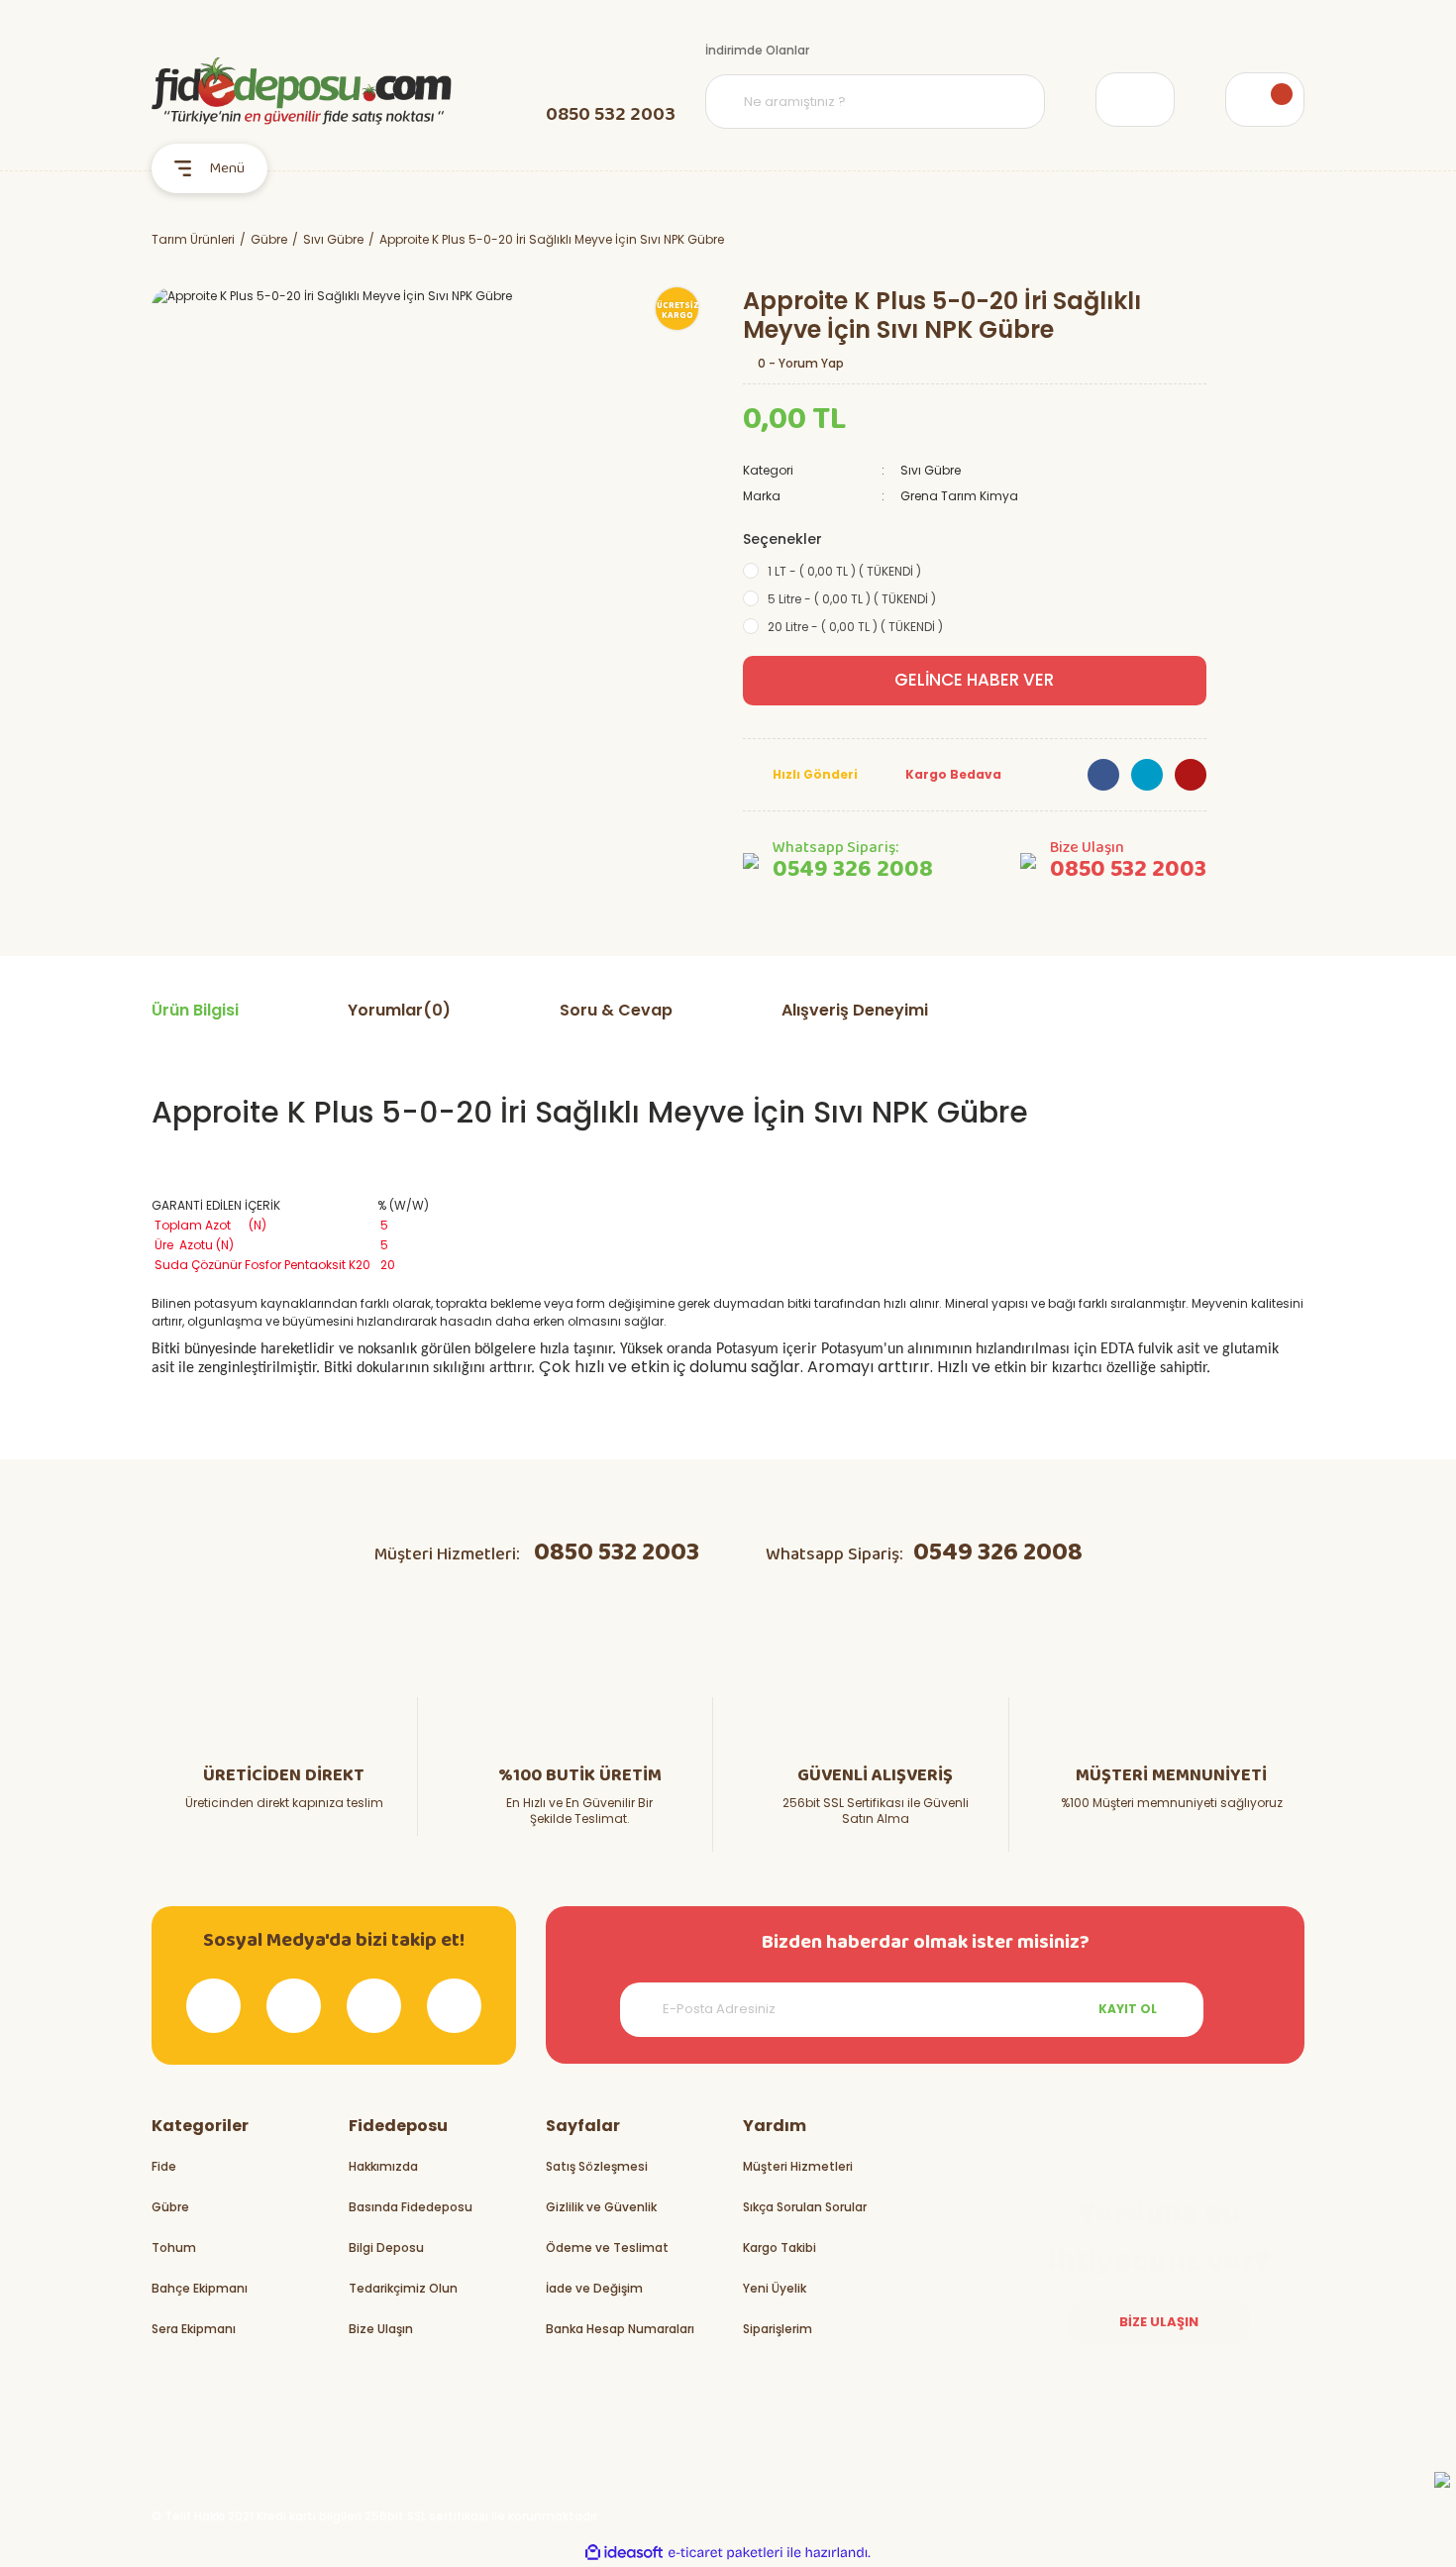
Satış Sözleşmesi (597, 2166)
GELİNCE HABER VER (974, 680)
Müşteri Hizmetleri (798, 2166)
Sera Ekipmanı (194, 2329)
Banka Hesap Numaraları (620, 2329)
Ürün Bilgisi (195, 1010)
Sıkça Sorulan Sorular (805, 2207)
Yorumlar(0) (399, 1010)
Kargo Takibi (780, 2247)
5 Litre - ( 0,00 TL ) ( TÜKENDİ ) (852, 599)
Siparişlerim (778, 2329)
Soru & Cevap (616, 1010)
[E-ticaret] (726, 2553)
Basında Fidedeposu (411, 2207)
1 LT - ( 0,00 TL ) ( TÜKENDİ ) (844, 571)
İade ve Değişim (594, 2288)
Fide (164, 2166)
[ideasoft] (624, 2553)
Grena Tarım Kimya (959, 496)
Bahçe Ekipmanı (200, 2288)
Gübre (170, 2207)
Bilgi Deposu (386, 2247)
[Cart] (1265, 100)
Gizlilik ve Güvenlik (601, 2207)
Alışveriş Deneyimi (855, 1010)
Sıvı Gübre (931, 470)
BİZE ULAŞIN (1159, 2322)
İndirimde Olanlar (757, 50)
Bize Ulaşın (381, 2329)
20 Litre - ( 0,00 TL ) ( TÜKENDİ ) (855, 627)
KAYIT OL (1128, 2009)
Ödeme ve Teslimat (607, 2247)
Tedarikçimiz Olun (403, 2288)
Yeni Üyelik (775, 2288)
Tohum (174, 2247)
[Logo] (302, 91)
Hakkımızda (383, 2166)
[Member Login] (1135, 100)
